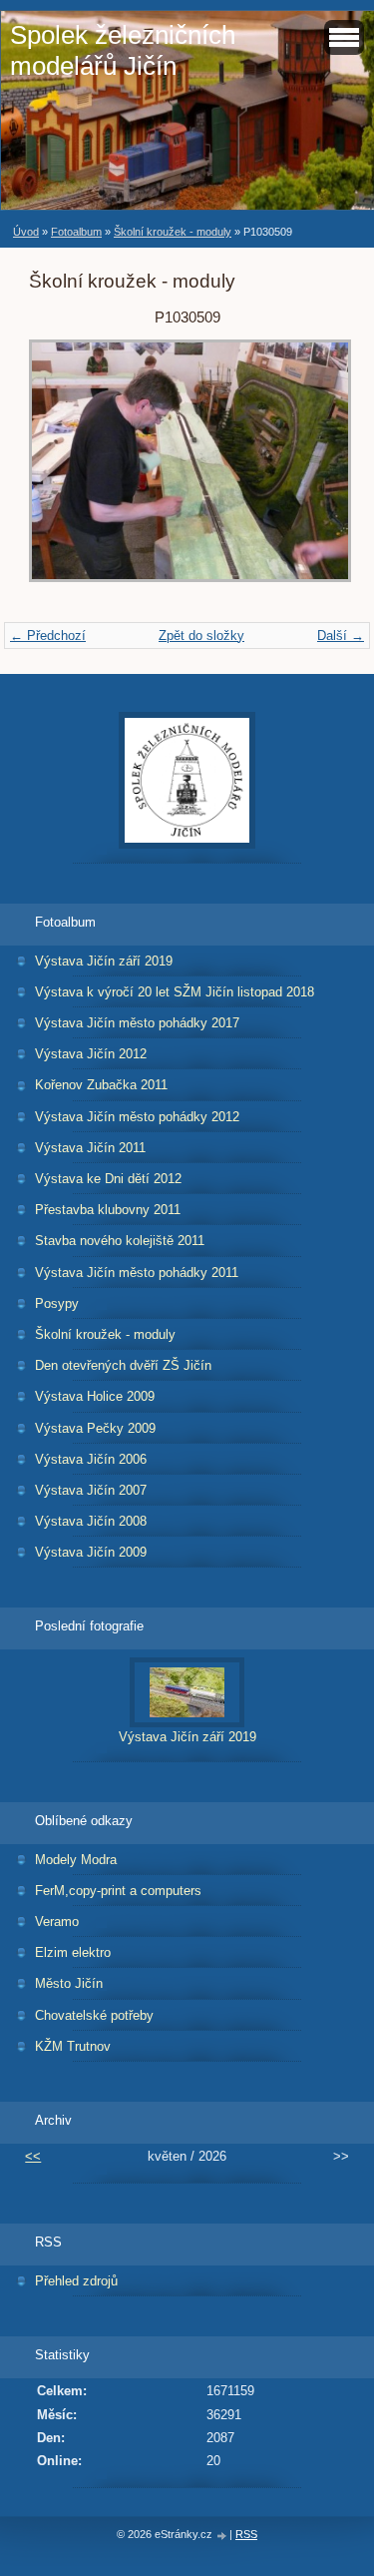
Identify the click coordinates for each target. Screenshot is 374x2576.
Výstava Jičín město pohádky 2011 (137, 1273)
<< (33, 2156)
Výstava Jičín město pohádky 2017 (137, 1023)
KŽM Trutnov (73, 2046)
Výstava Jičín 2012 (91, 1054)
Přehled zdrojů (76, 2281)
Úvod (26, 232)
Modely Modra (76, 1860)
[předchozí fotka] (61, 471)
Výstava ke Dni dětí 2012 (108, 1179)
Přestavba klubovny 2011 (108, 1210)
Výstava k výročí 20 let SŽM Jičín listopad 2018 (175, 992)
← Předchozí (48, 636)
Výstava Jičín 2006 (91, 1459)
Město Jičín (69, 1983)
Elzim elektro (73, 1952)
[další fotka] (313, 471)
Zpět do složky (201, 636)
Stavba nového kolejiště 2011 (120, 1241)
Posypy (57, 1303)
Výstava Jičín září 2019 (104, 961)
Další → (341, 636)
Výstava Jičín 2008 (91, 1521)
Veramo (57, 1922)
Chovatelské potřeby (94, 2015)
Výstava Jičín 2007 (91, 1490)
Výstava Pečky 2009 (95, 1428)
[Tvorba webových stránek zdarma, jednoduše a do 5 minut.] (222, 2536)
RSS (246, 2534)
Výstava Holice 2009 (95, 1396)
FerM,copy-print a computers (118, 1891)
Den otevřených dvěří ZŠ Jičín (123, 1365)
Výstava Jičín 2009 (91, 1552)
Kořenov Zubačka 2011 (101, 1085)
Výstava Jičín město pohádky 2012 (137, 1117)
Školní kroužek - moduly (173, 232)
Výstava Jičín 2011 (90, 1148)
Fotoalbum (76, 232)
